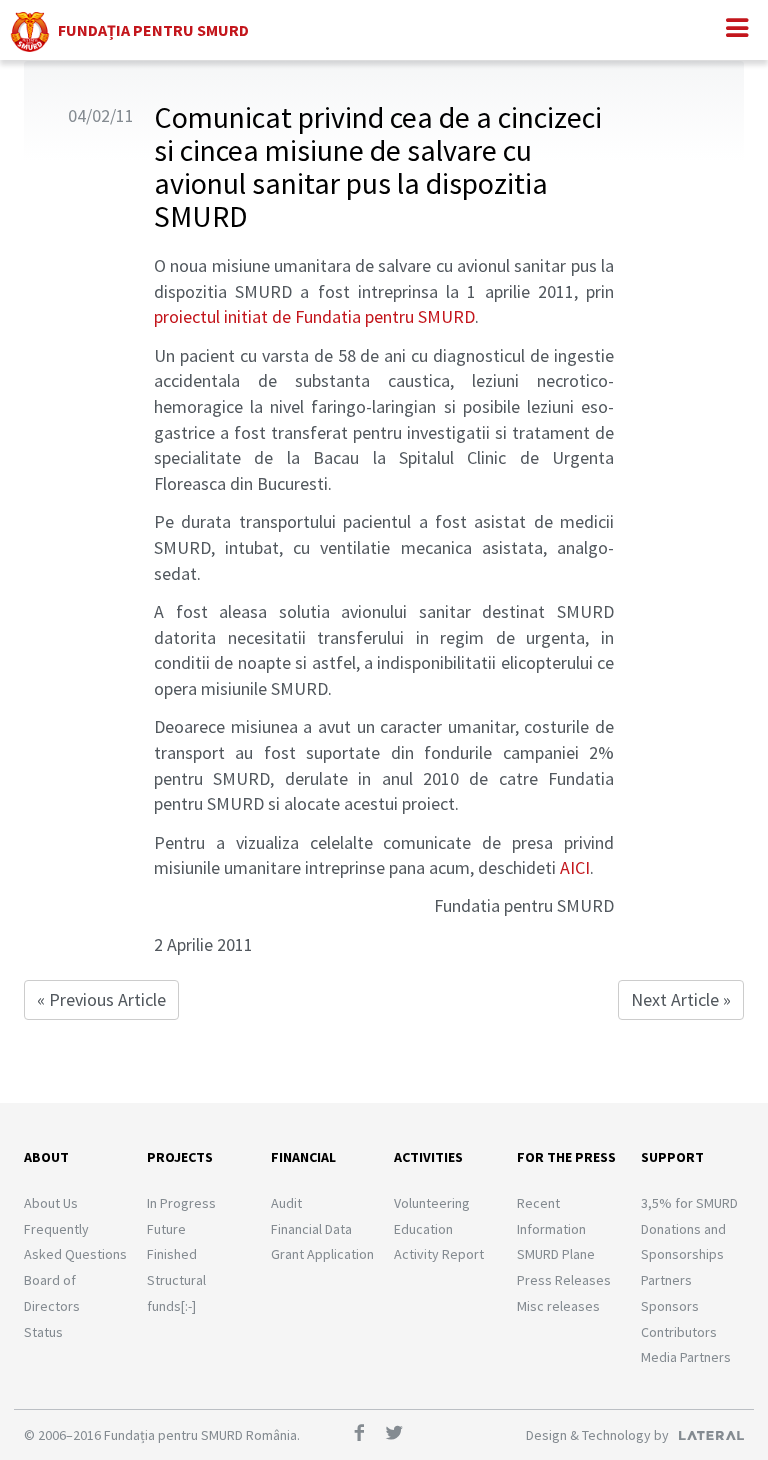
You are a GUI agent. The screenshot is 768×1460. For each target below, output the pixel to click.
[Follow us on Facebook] (366, 1435)
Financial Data (311, 1229)
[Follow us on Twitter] (401, 1435)
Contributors (679, 1332)
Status (43, 1332)
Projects (180, 1157)
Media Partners (686, 1357)
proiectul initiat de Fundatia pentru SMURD (314, 316)
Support (672, 1157)
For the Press (566, 1157)
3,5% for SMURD (689, 1203)
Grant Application (322, 1254)
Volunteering (432, 1203)
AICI (575, 867)
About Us (51, 1203)
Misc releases (558, 1306)
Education (423, 1229)
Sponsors (670, 1306)
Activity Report (439, 1254)
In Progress (181, 1203)
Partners (666, 1280)
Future (166, 1229)
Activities (428, 1157)
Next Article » (681, 999)
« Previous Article (101, 999)
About (46, 1157)
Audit (286, 1203)
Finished (172, 1254)
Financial (303, 1157)
